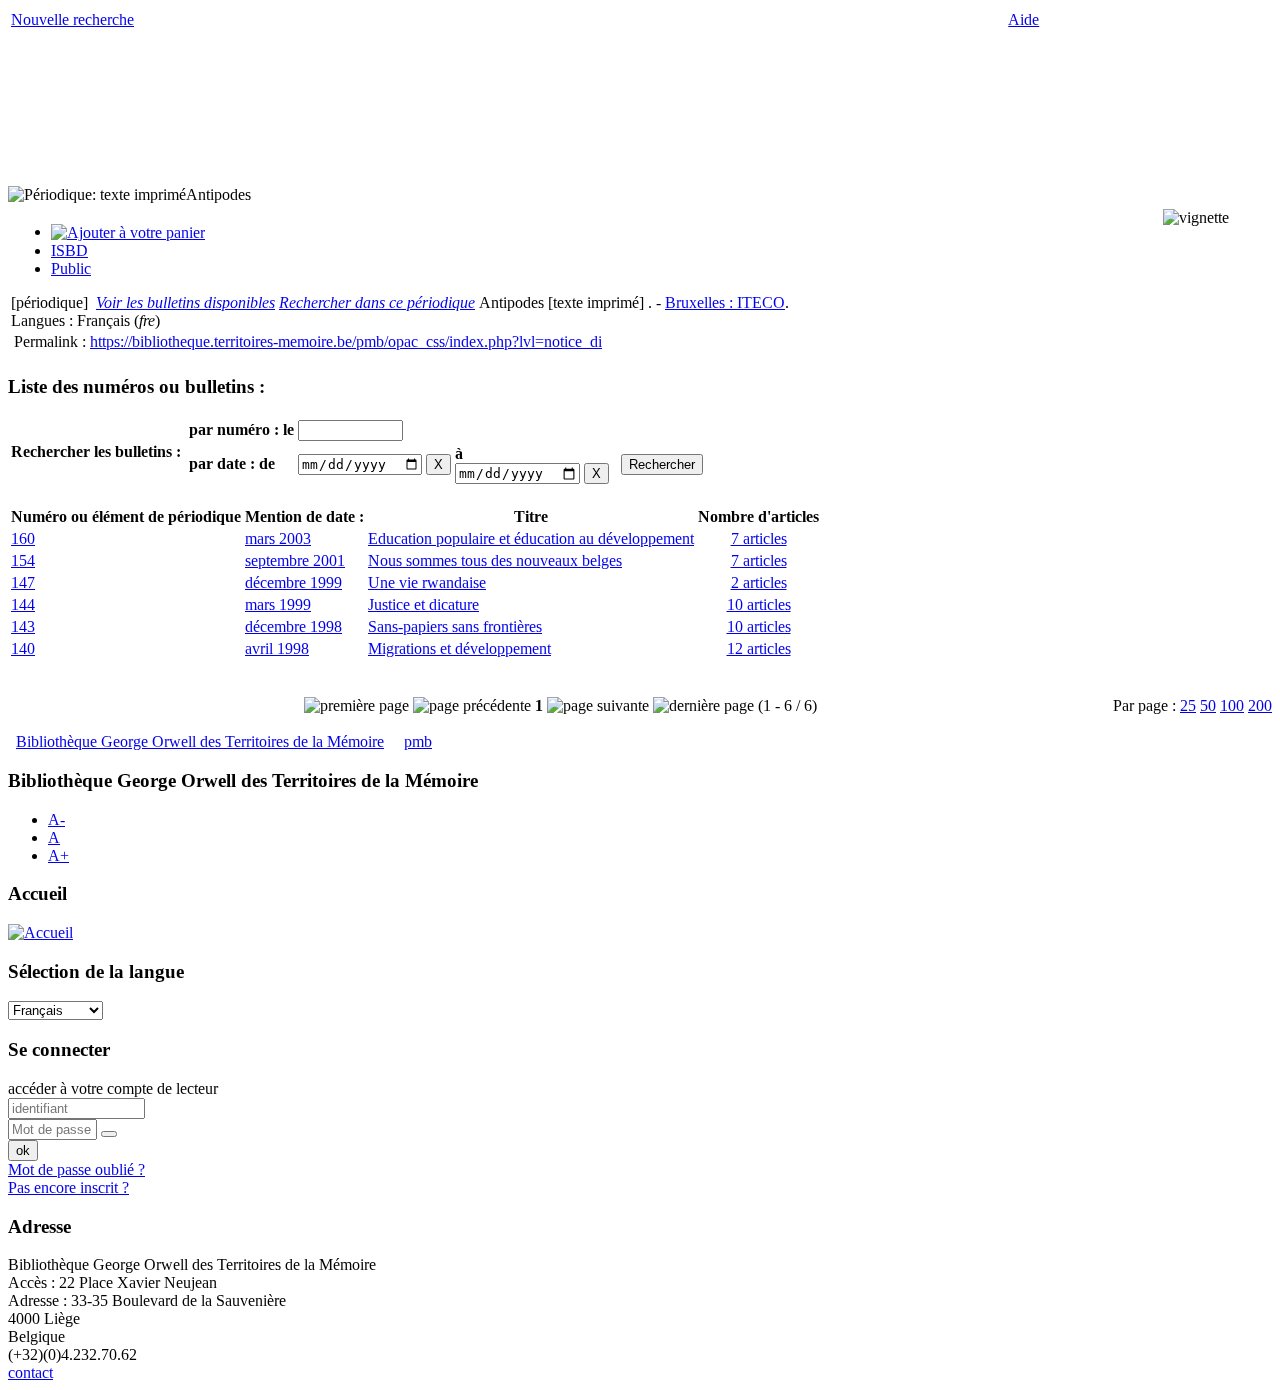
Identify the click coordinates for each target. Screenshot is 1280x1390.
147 (23, 582)
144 (23, 604)
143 (23, 626)
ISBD (69, 250)
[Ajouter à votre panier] (128, 231)
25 (1188, 705)
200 (1260, 705)
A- (56, 819)
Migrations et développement (459, 648)
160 (23, 538)
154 (23, 560)
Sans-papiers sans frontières (455, 626)
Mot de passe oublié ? (76, 1169)
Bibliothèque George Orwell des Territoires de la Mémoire (200, 741)
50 (1208, 705)
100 (1232, 705)
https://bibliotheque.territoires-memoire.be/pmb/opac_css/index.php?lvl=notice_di (346, 341)
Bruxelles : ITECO (725, 302)
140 (23, 648)
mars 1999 (278, 604)
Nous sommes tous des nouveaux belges (495, 560)
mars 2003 (278, 538)
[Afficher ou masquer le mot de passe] (109, 1134)
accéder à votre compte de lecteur (113, 1088)
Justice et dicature (423, 604)
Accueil (37, 893)
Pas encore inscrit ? (68, 1187)
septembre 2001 (295, 560)
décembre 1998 (293, 626)
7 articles (759, 538)
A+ (58, 855)
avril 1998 (277, 648)
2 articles (759, 582)
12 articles (759, 648)
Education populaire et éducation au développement (531, 538)
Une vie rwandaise (427, 582)
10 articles (759, 604)
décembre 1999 (293, 582)
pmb (418, 741)
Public (71, 268)
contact (30, 1372)
